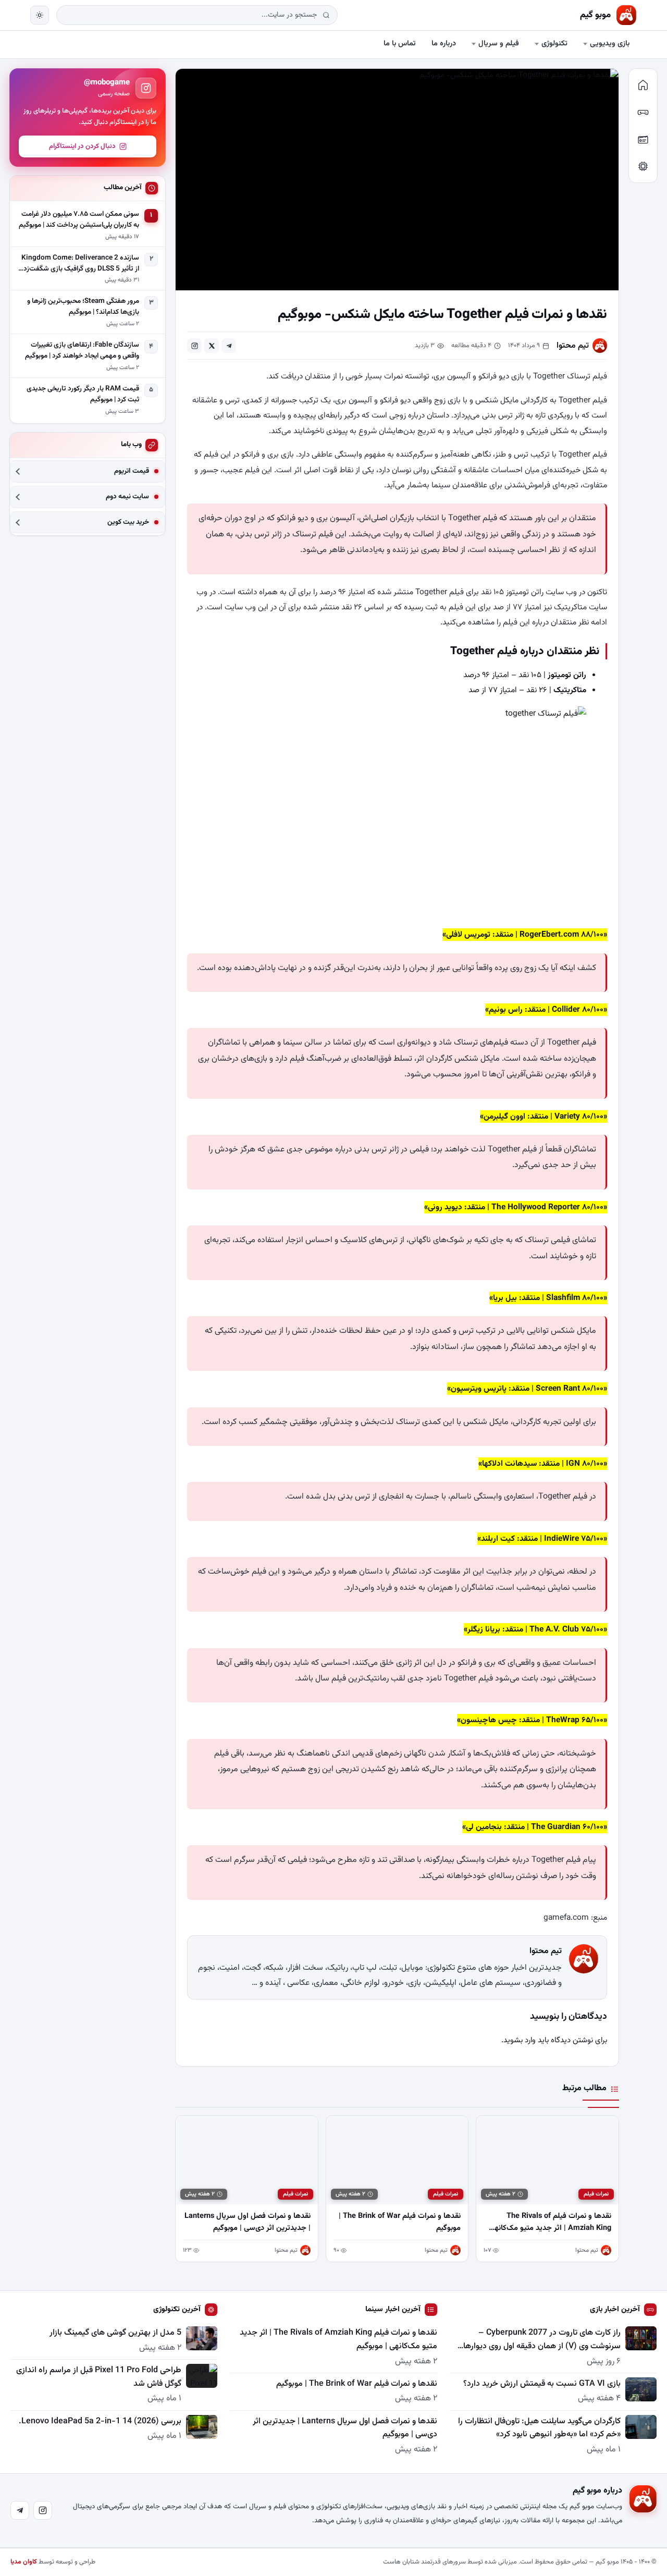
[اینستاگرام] (43, 2510)
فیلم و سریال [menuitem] (499, 44)
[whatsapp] (194, 346)
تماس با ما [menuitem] (400, 44)
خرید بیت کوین (128, 523)
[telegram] (229, 346)
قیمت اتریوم (132, 471)
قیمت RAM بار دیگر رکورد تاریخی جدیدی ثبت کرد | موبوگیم (83, 394)
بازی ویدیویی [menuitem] (610, 44)
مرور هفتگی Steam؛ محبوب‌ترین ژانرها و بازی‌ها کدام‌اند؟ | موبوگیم (83, 307)
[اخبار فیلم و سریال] (643, 139)
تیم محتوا (573, 346)
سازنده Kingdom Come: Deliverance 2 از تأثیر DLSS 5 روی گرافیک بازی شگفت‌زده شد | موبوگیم (79, 264)
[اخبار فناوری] (643, 166)
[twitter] (212, 346)
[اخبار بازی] (643, 112)
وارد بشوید (520, 2040)
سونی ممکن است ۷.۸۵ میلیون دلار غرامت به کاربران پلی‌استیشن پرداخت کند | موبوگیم (79, 220)
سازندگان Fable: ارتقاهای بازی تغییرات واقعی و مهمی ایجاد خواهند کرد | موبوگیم (82, 351)
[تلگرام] (20, 2510)
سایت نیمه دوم (127, 497)
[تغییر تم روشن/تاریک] (40, 15)
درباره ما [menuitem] (444, 44)
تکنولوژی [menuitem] (554, 44)
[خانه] (643, 85)
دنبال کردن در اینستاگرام (82, 146)
